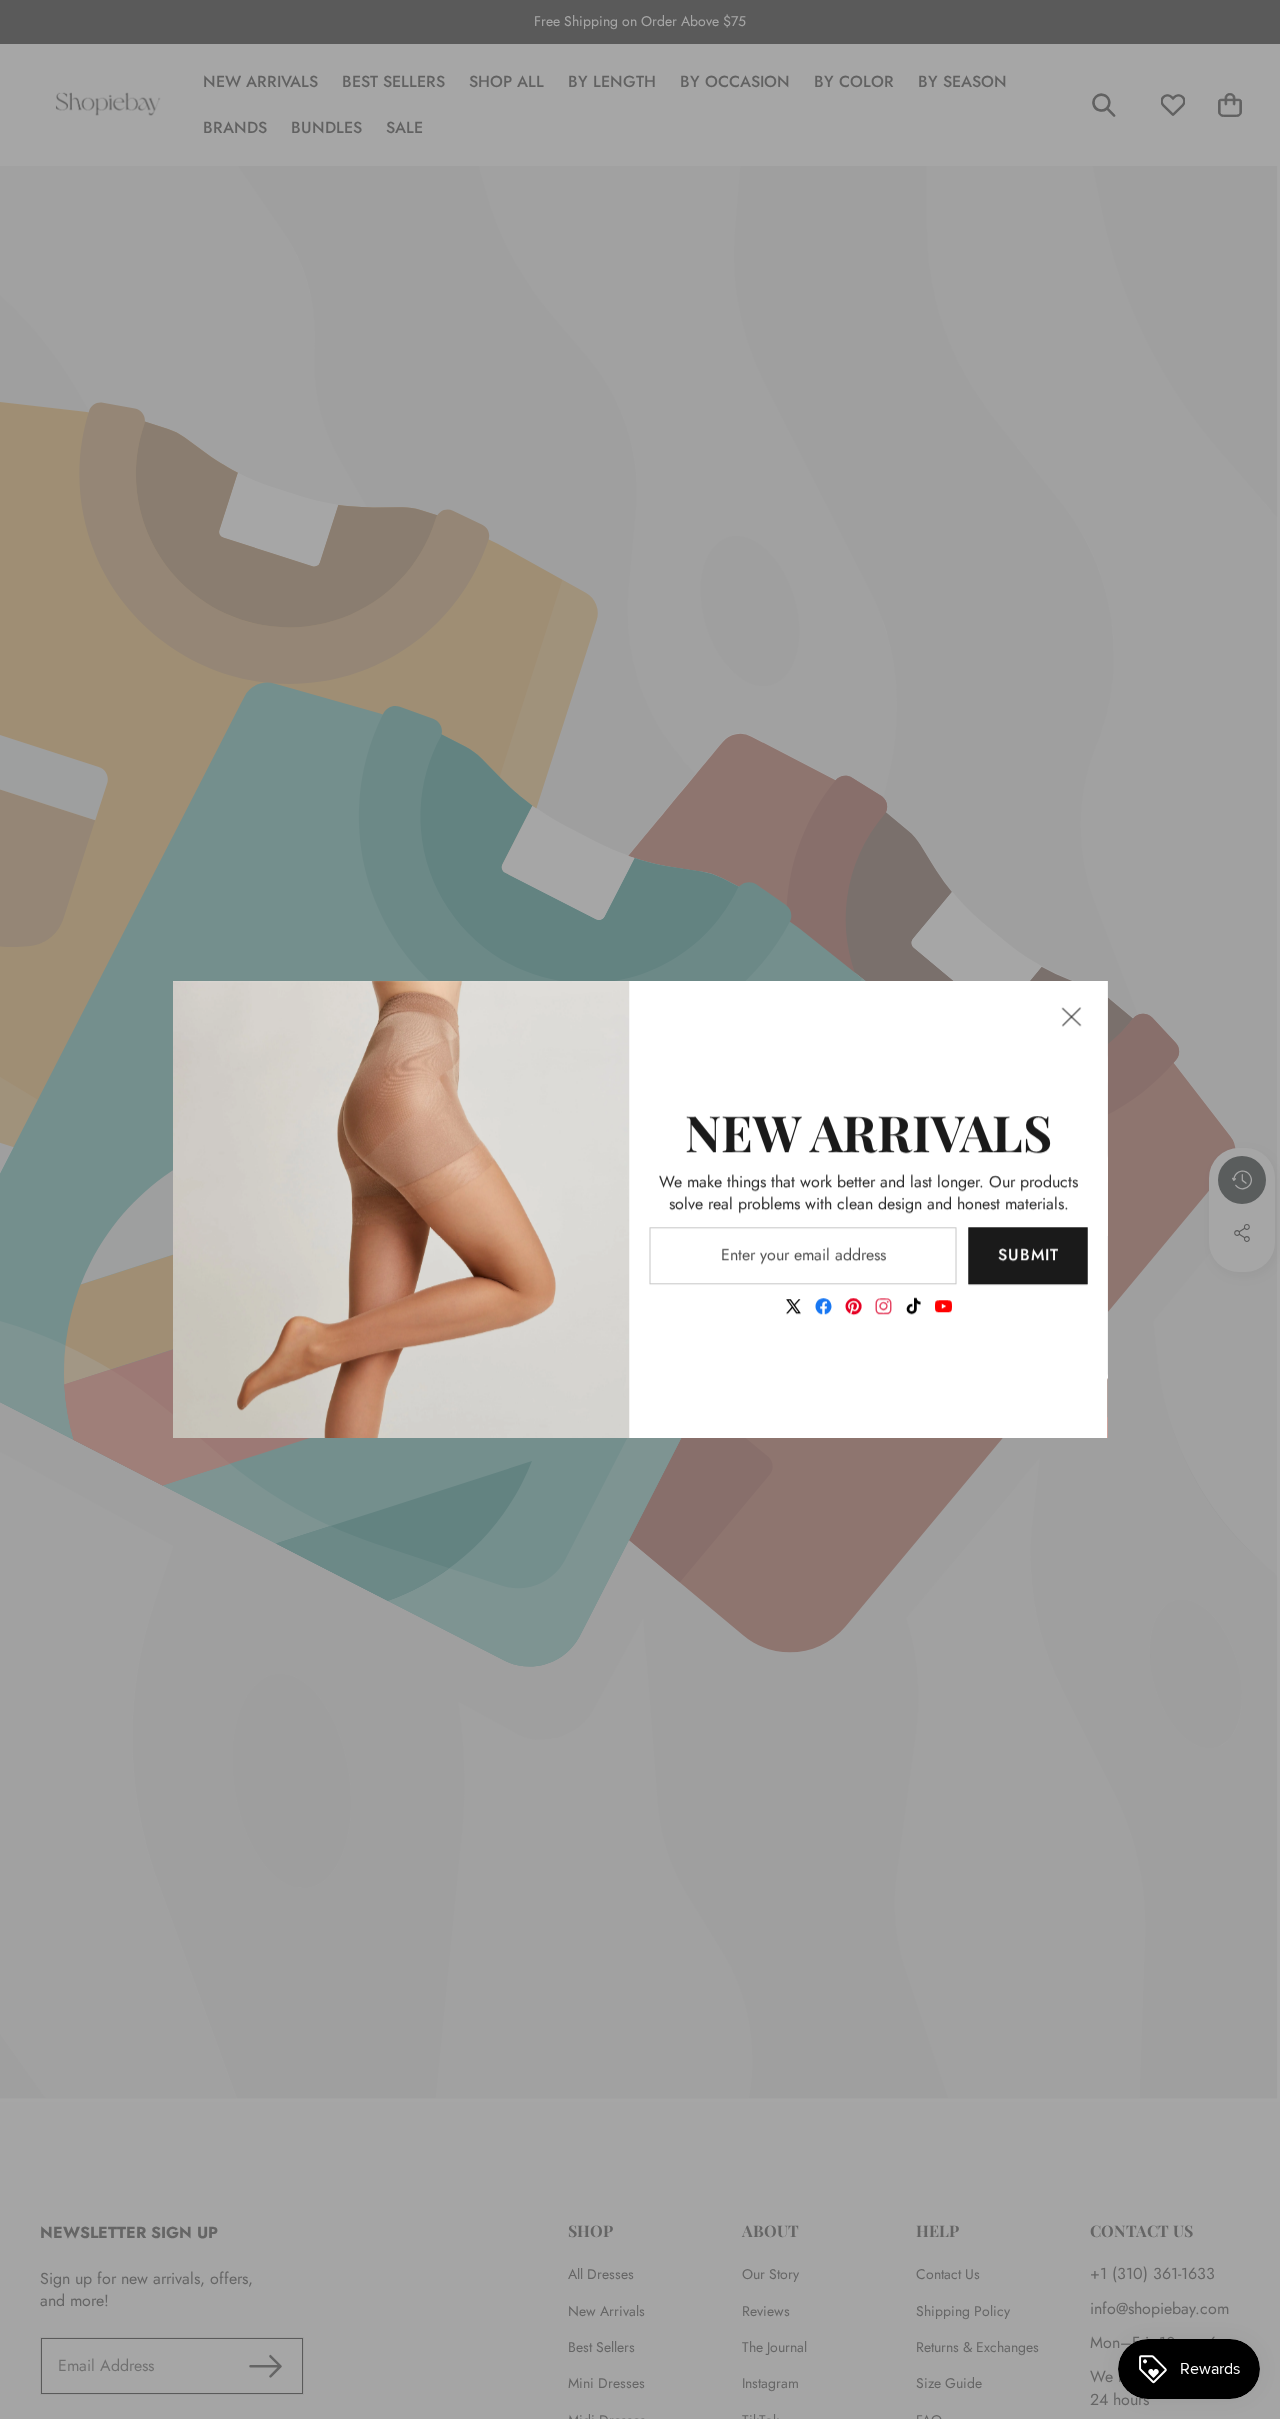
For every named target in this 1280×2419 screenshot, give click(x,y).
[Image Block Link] (401, 1209)
